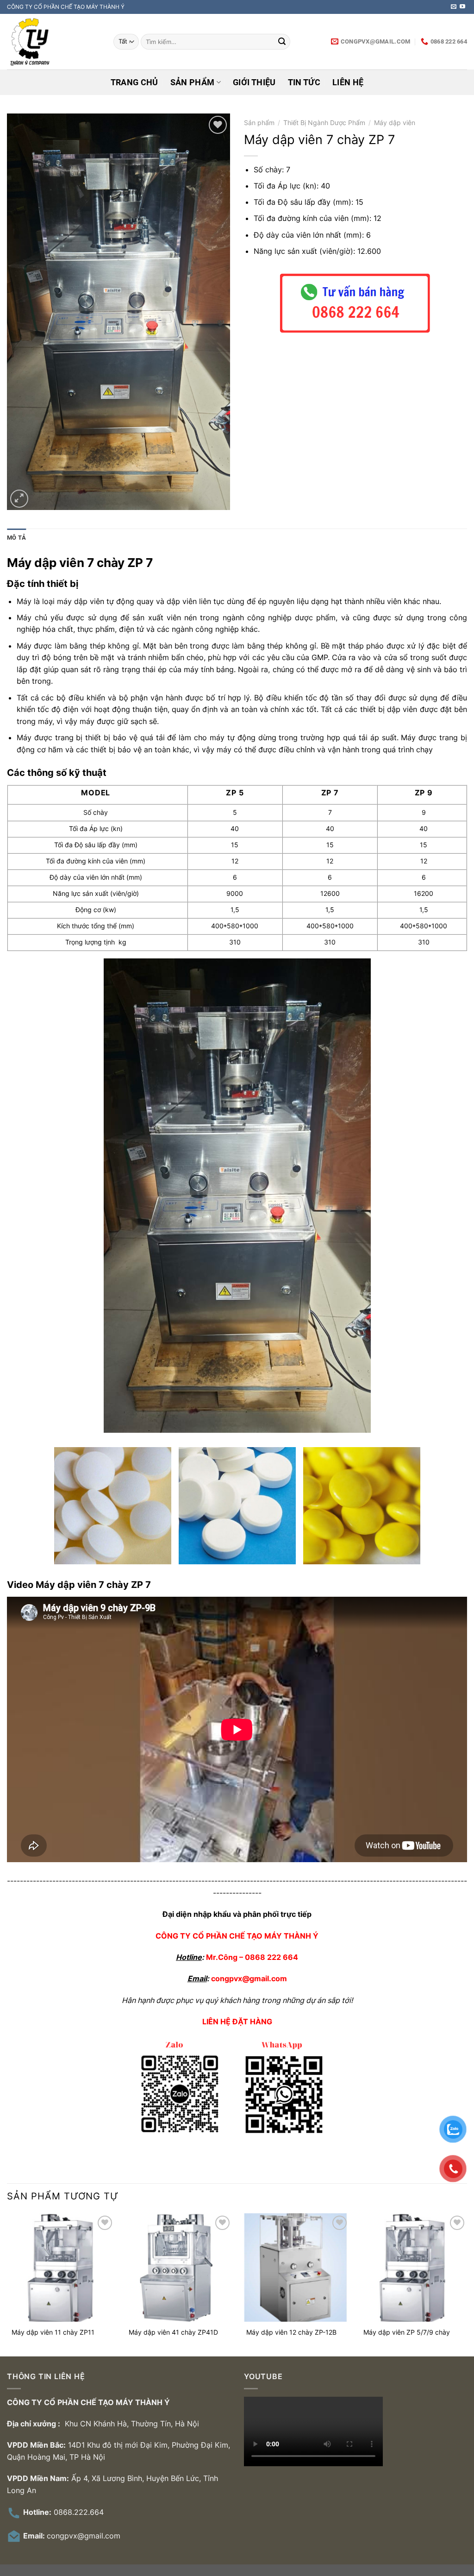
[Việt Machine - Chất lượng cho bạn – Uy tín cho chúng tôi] (53, 42)
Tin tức (304, 82)
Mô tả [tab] (16, 538)
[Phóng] (19, 499)
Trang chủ (134, 82)
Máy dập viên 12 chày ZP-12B (291, 2332)
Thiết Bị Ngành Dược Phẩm (324, 123)
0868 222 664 (271, 1957)
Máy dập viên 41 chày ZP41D (173, 2332)
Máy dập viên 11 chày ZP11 (53, 2332)
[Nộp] (282, 42)
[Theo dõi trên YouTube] (462, 7)
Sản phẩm (193, 82)
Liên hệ (348, 82)
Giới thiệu (254, 82)
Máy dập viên (395, 123)
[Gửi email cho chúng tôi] (454, 7)
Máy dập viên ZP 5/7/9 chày (407, 2332)
